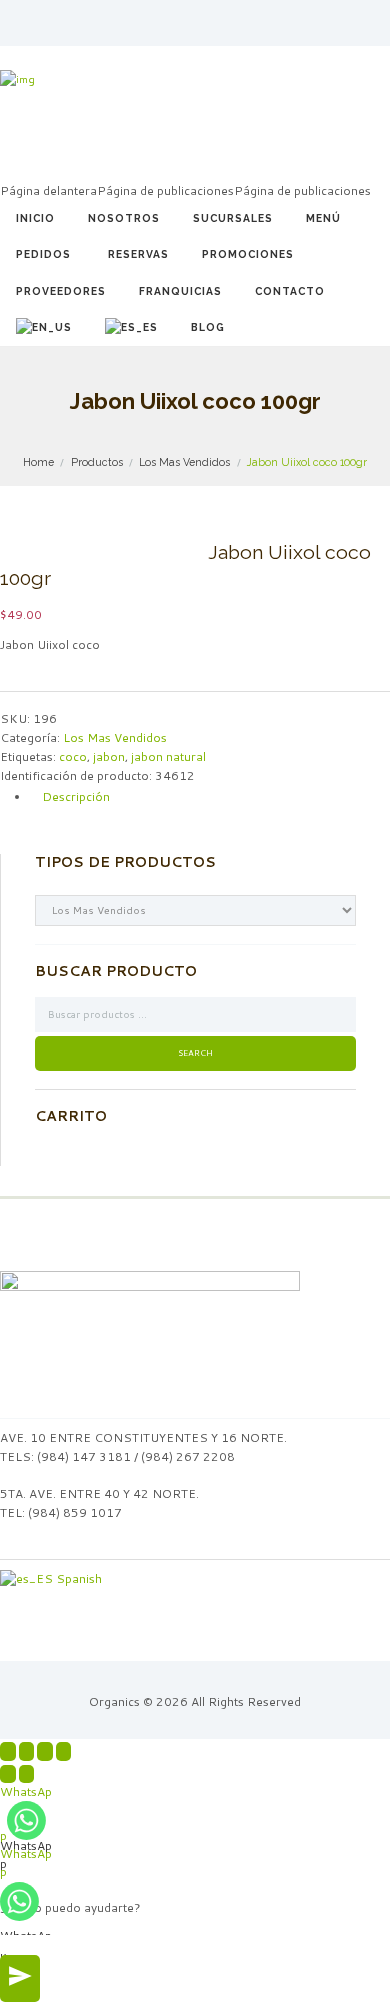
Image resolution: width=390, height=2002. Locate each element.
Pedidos (43, 254)
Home (38, 462)
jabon (109, 756)
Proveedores (61, 291)
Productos (97, 462)
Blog (208, 327)
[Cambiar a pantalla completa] (45, 1751)
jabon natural (168, 756)
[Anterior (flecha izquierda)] (8, 1774)
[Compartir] (27, 1751)
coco (73, 756)
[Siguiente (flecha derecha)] (27, 1774)
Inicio (35, 218)
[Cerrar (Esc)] (8, 1751)
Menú (323, 218)
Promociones (248, 254)
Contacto (290, 291)
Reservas (138, 254)
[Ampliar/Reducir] (64, 1751)
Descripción (76, 796)
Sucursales (233, 218)
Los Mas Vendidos (184, 462)
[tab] (210, 796)
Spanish (77, 1578)
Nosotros (124, 218)
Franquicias (180, 291)
